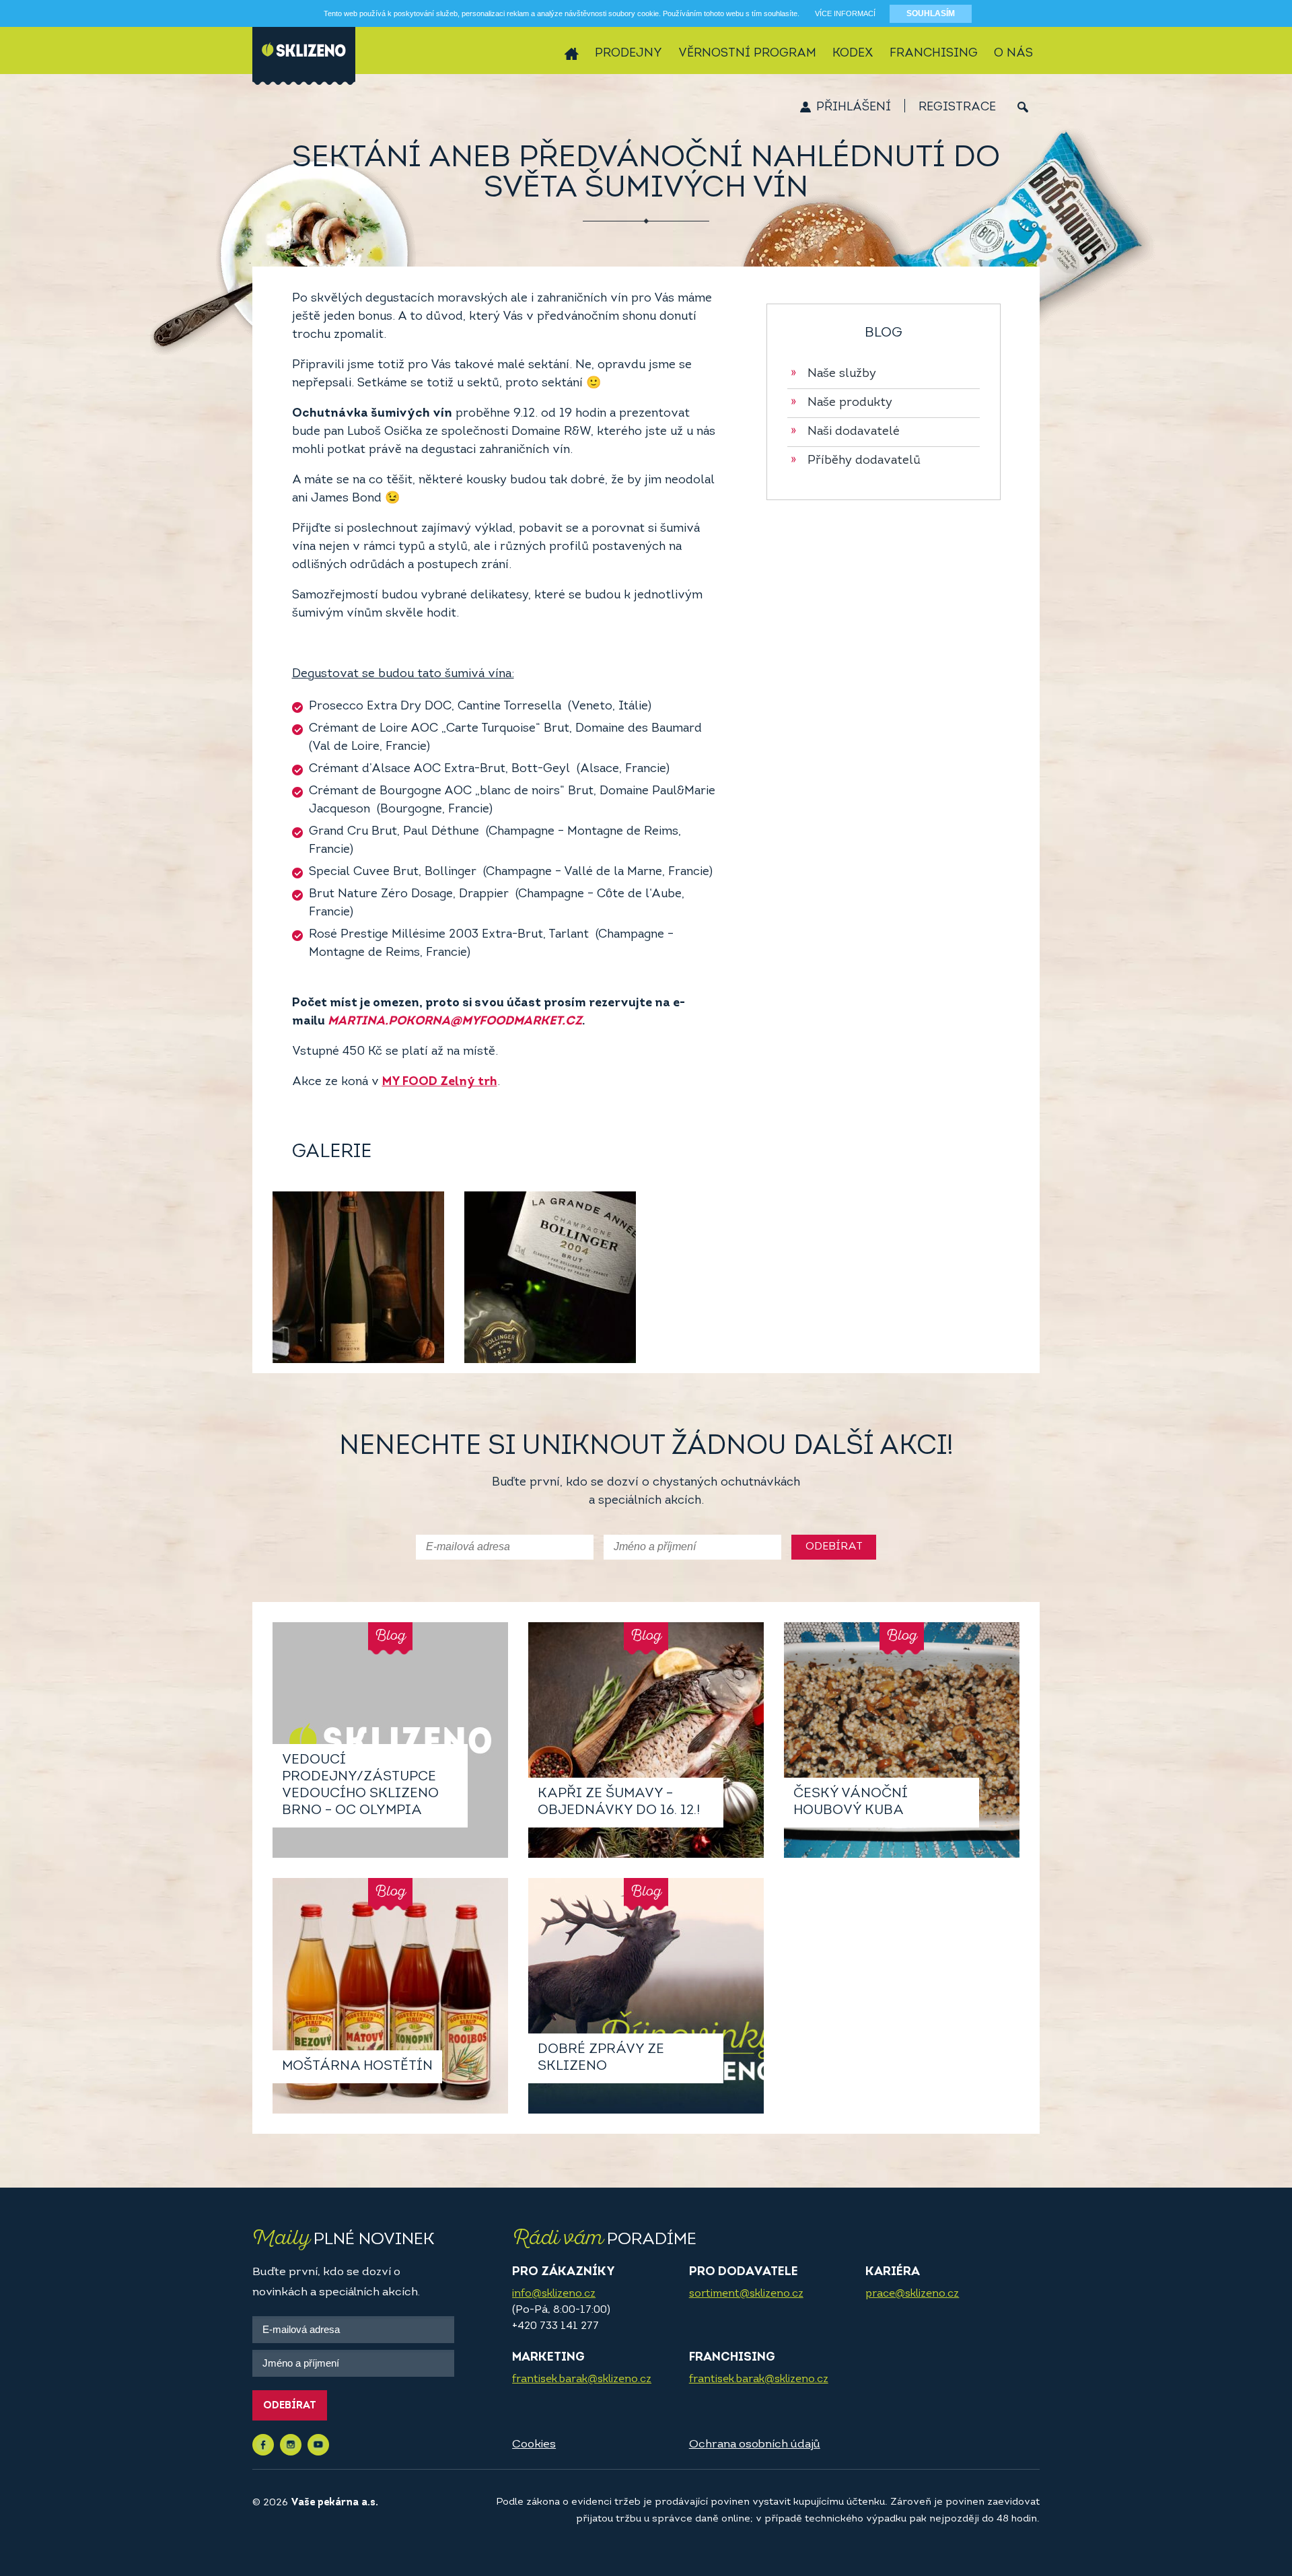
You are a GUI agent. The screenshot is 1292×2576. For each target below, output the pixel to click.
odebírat (834, 1547)
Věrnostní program (747, 54)
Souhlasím (931, 13)
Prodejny (629, 54)
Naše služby (833, 374)
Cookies (534, 2444)
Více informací (845, 13)
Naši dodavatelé (845, 432)
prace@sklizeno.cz (912, 2294)
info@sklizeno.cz (554, 2294)
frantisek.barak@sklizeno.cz (582, 2379)
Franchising (934, 54)
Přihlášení (854, 108)
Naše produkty (841, 403)
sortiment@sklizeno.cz (746, 2294)
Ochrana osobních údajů (755, 2444)
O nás (1013, 54)
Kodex (853, 54)
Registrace (957, 108)
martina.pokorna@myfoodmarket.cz (455, 1022)
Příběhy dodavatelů (856, 461)
